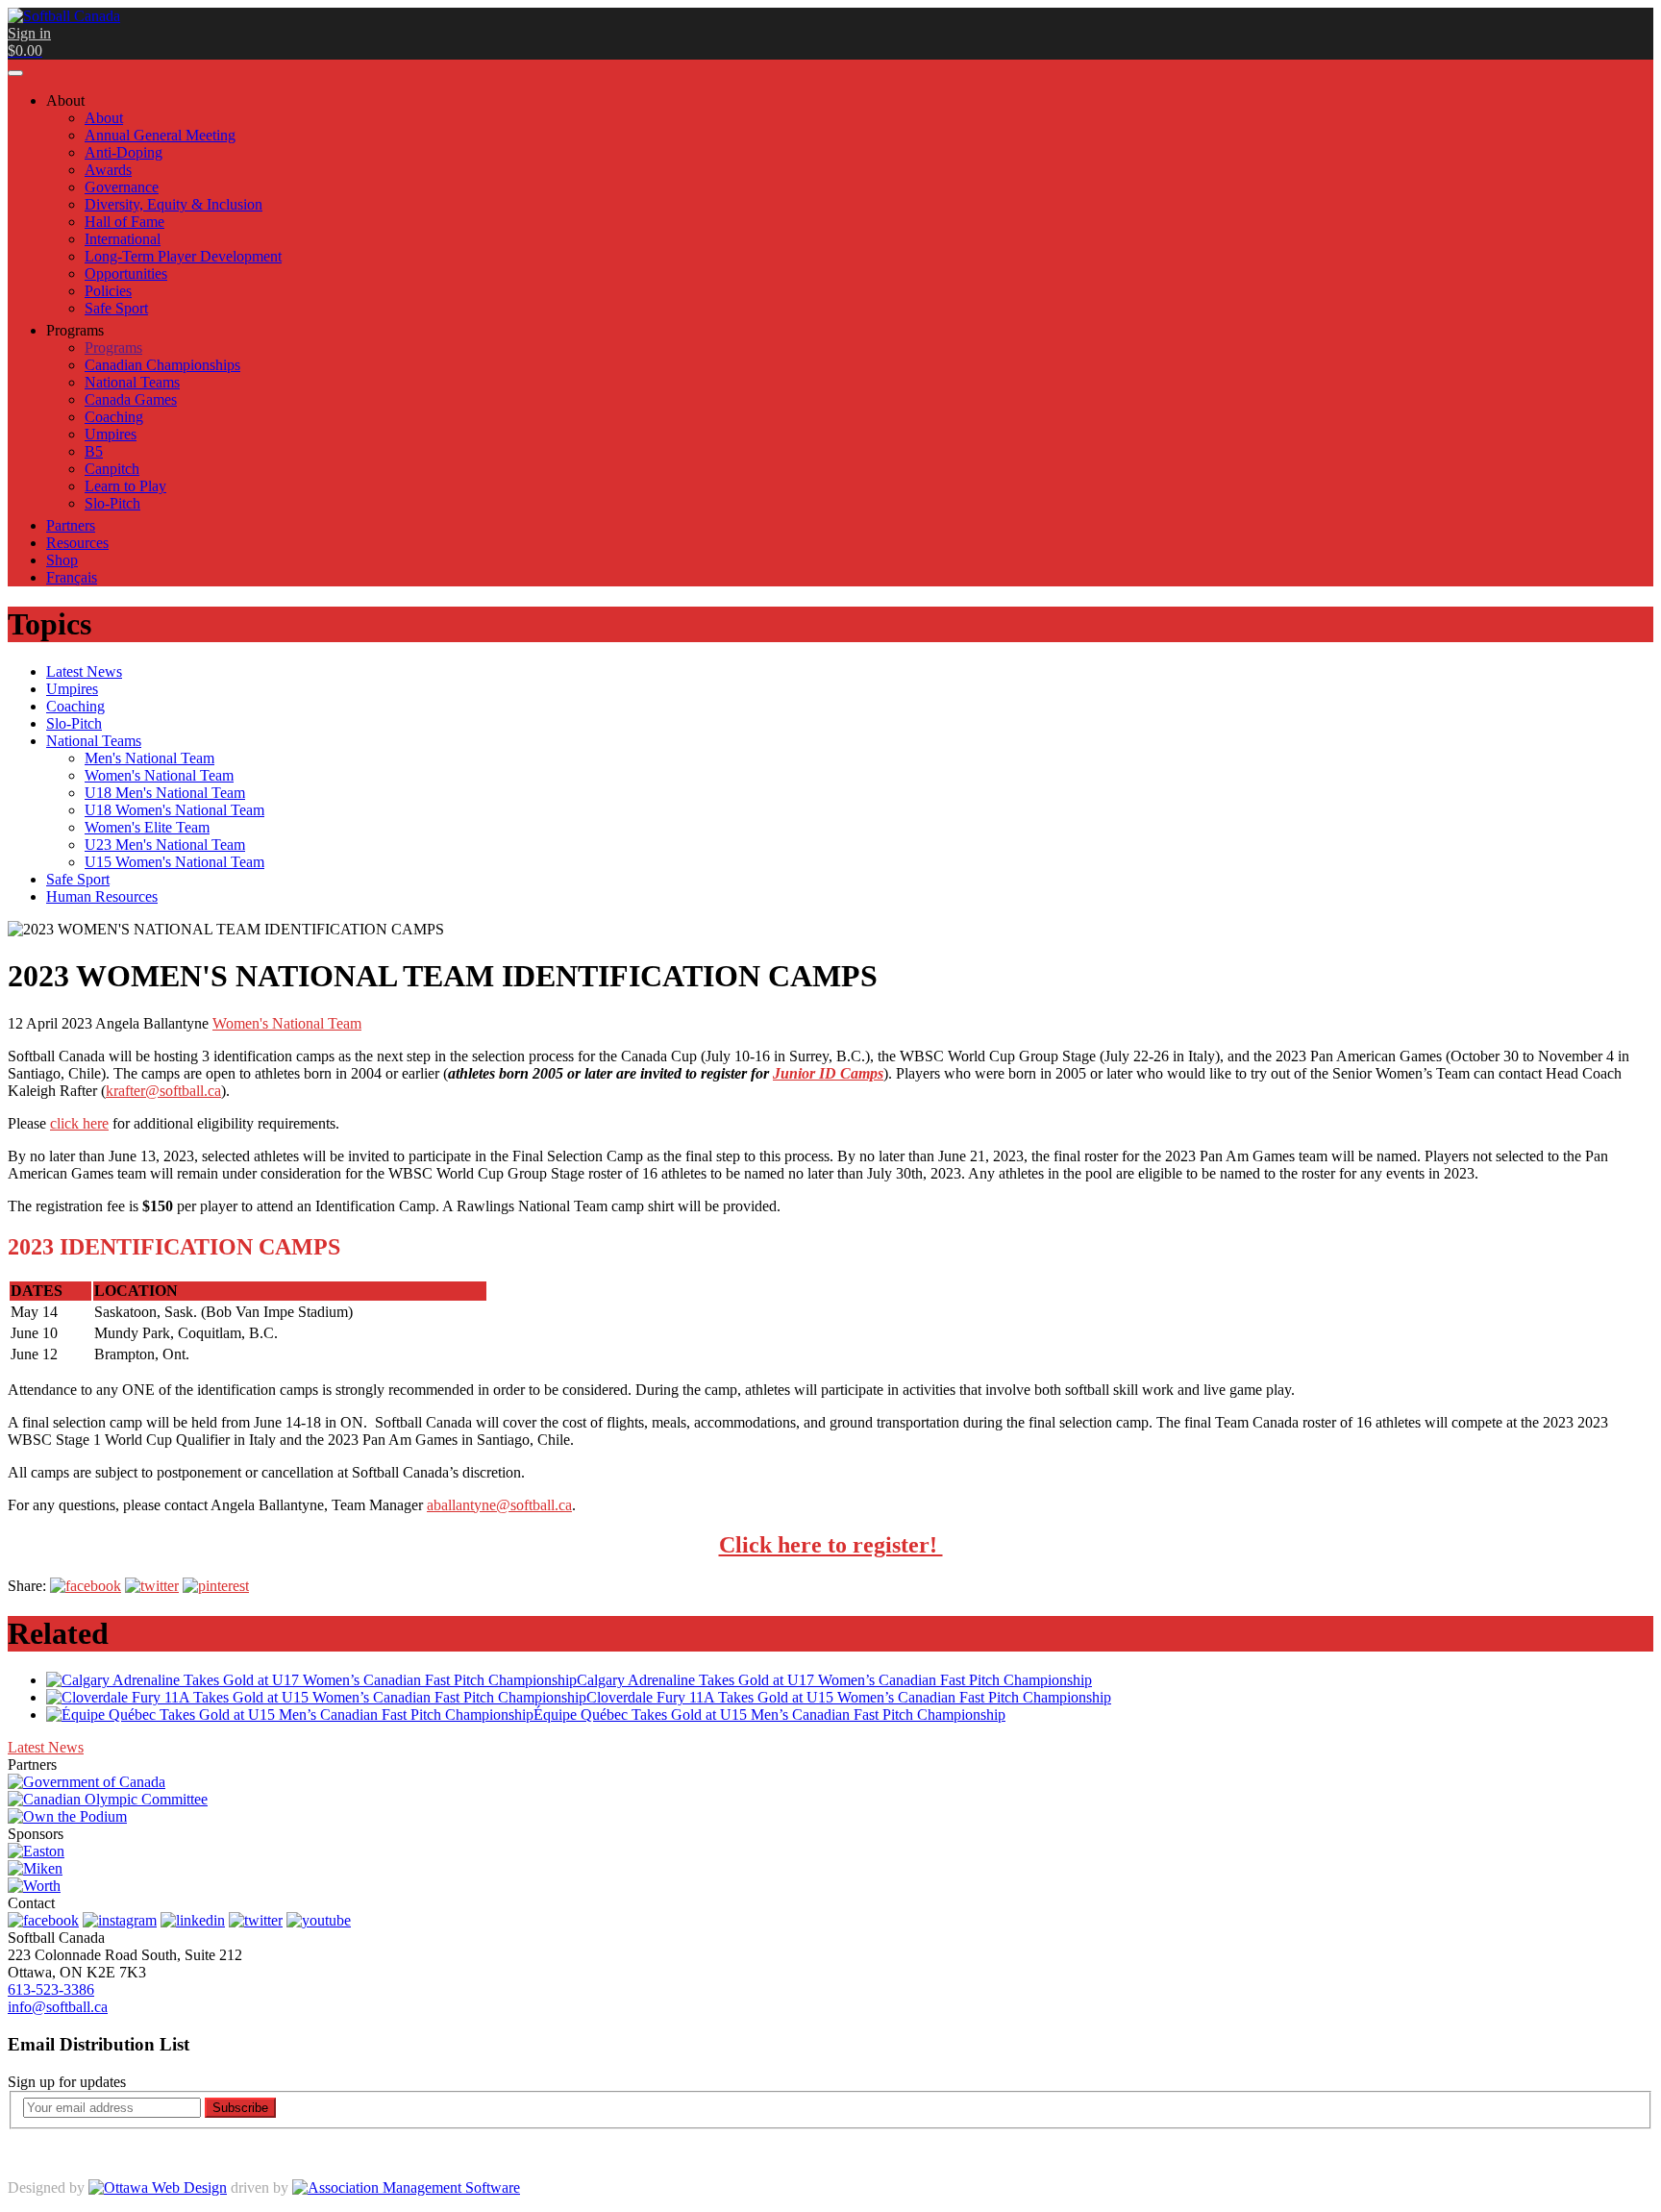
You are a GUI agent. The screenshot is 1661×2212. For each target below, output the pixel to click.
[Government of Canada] (87, 1782)
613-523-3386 (51, 1989)
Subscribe (240, 2108)
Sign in (29, 33)
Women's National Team (287, 1023)
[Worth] (34, 1886)
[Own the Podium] (67, 1816)
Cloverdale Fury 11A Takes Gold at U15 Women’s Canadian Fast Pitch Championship (849, 1697)
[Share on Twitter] (152, 1586)
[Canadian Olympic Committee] (108, 1799)
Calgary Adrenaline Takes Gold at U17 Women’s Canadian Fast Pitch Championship (834, 1680)
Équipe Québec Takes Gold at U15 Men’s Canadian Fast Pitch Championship (769, 1715)
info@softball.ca (58, 2007)
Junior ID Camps (828, 1073)
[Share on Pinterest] (216, 1586)
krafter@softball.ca (163, 1091)
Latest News (46, 1747)
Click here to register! (831, 1545)
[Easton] (36, 1851)
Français (72, 577)
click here (79, 1123)
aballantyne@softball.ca (499, 1505)
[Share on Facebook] (86, 1586)
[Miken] (35, 1868)
